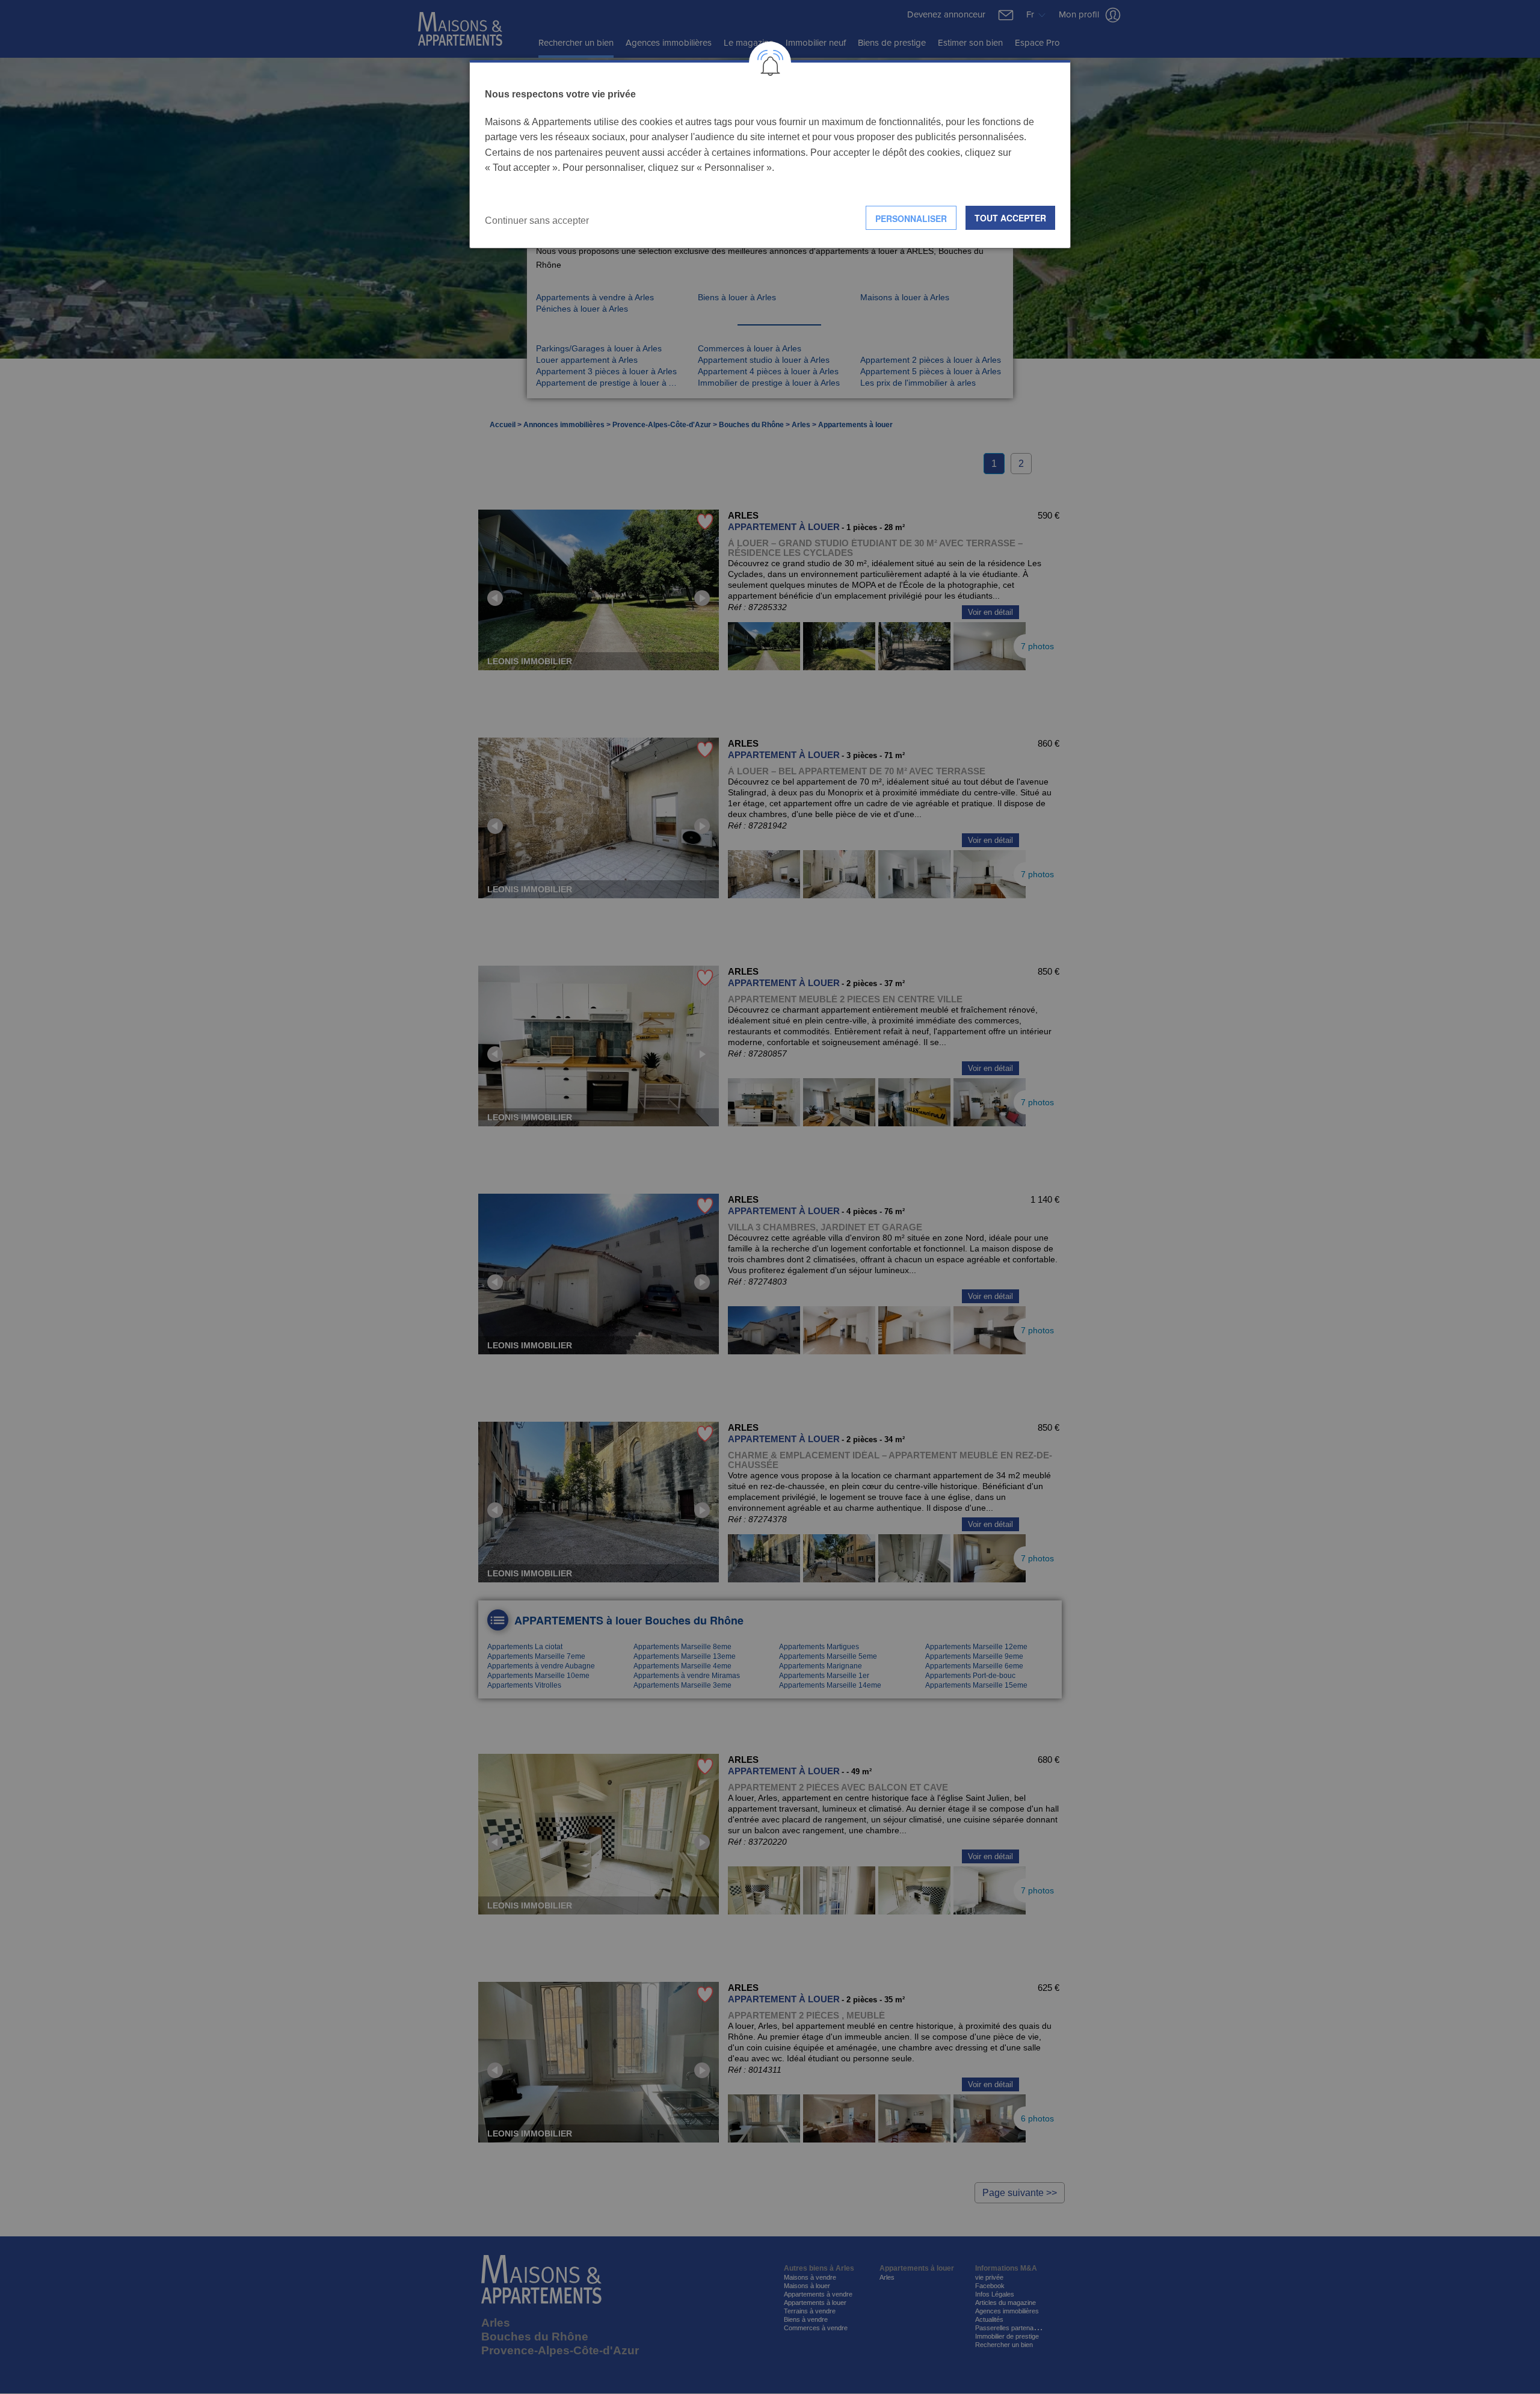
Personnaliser (911, 218)
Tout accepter (1010, 218)
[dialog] (770, 154)
